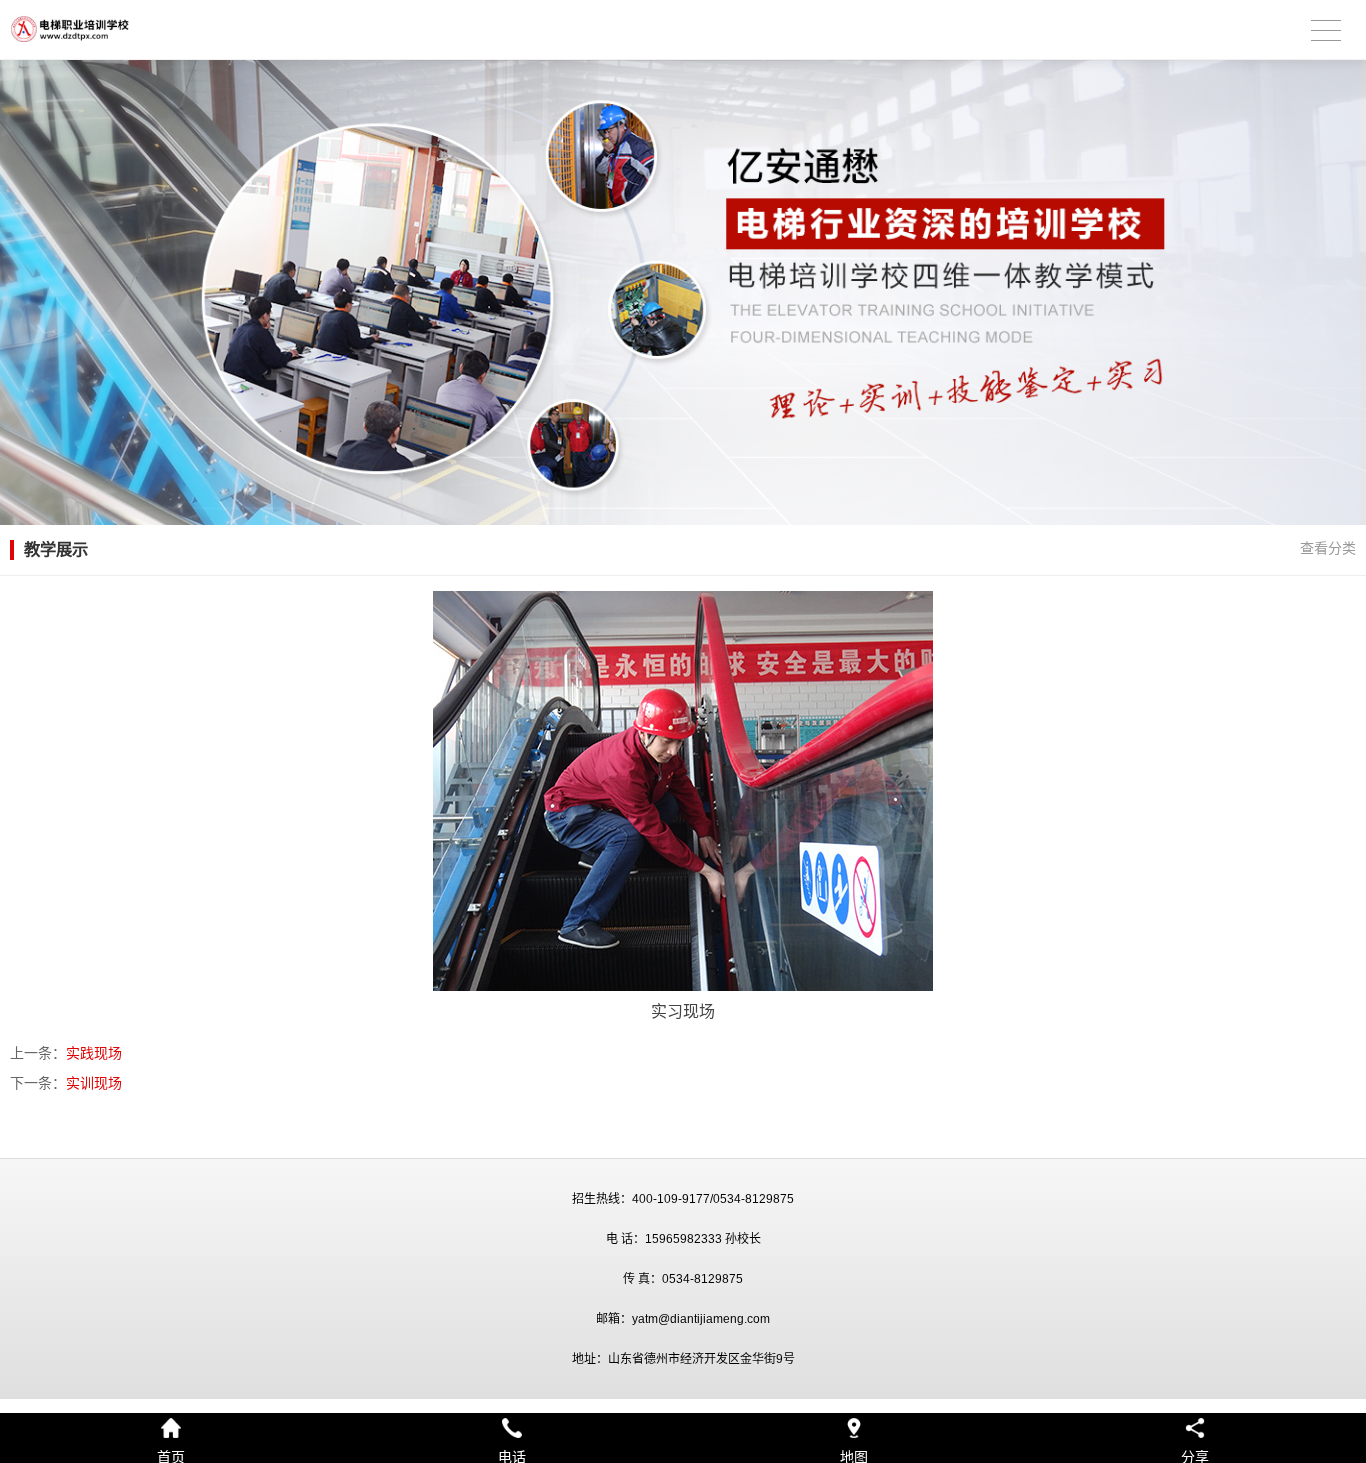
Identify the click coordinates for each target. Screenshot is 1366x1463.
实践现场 (94, 1053)
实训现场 (94, 1083)
